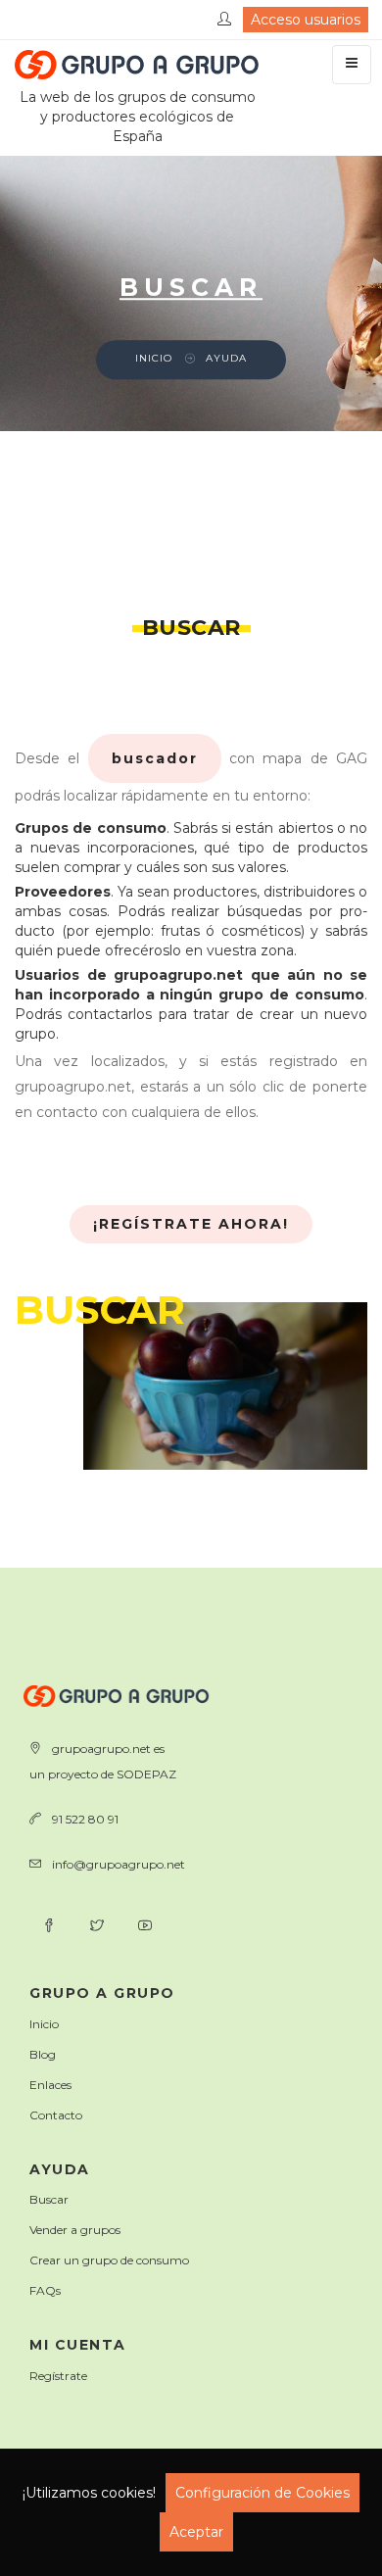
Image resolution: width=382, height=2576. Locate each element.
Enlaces (50, 2085)
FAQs (45, 2290)
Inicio (154, 359)
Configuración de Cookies (263, 2493)
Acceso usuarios (306, 20)
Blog (43, 2054)
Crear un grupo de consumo (109, 2260)
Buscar (49, 2199)
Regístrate (58, 2376)
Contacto (56, 2115)
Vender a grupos (75, 2230)
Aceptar (196, 2532)
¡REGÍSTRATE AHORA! (191, 1224)
